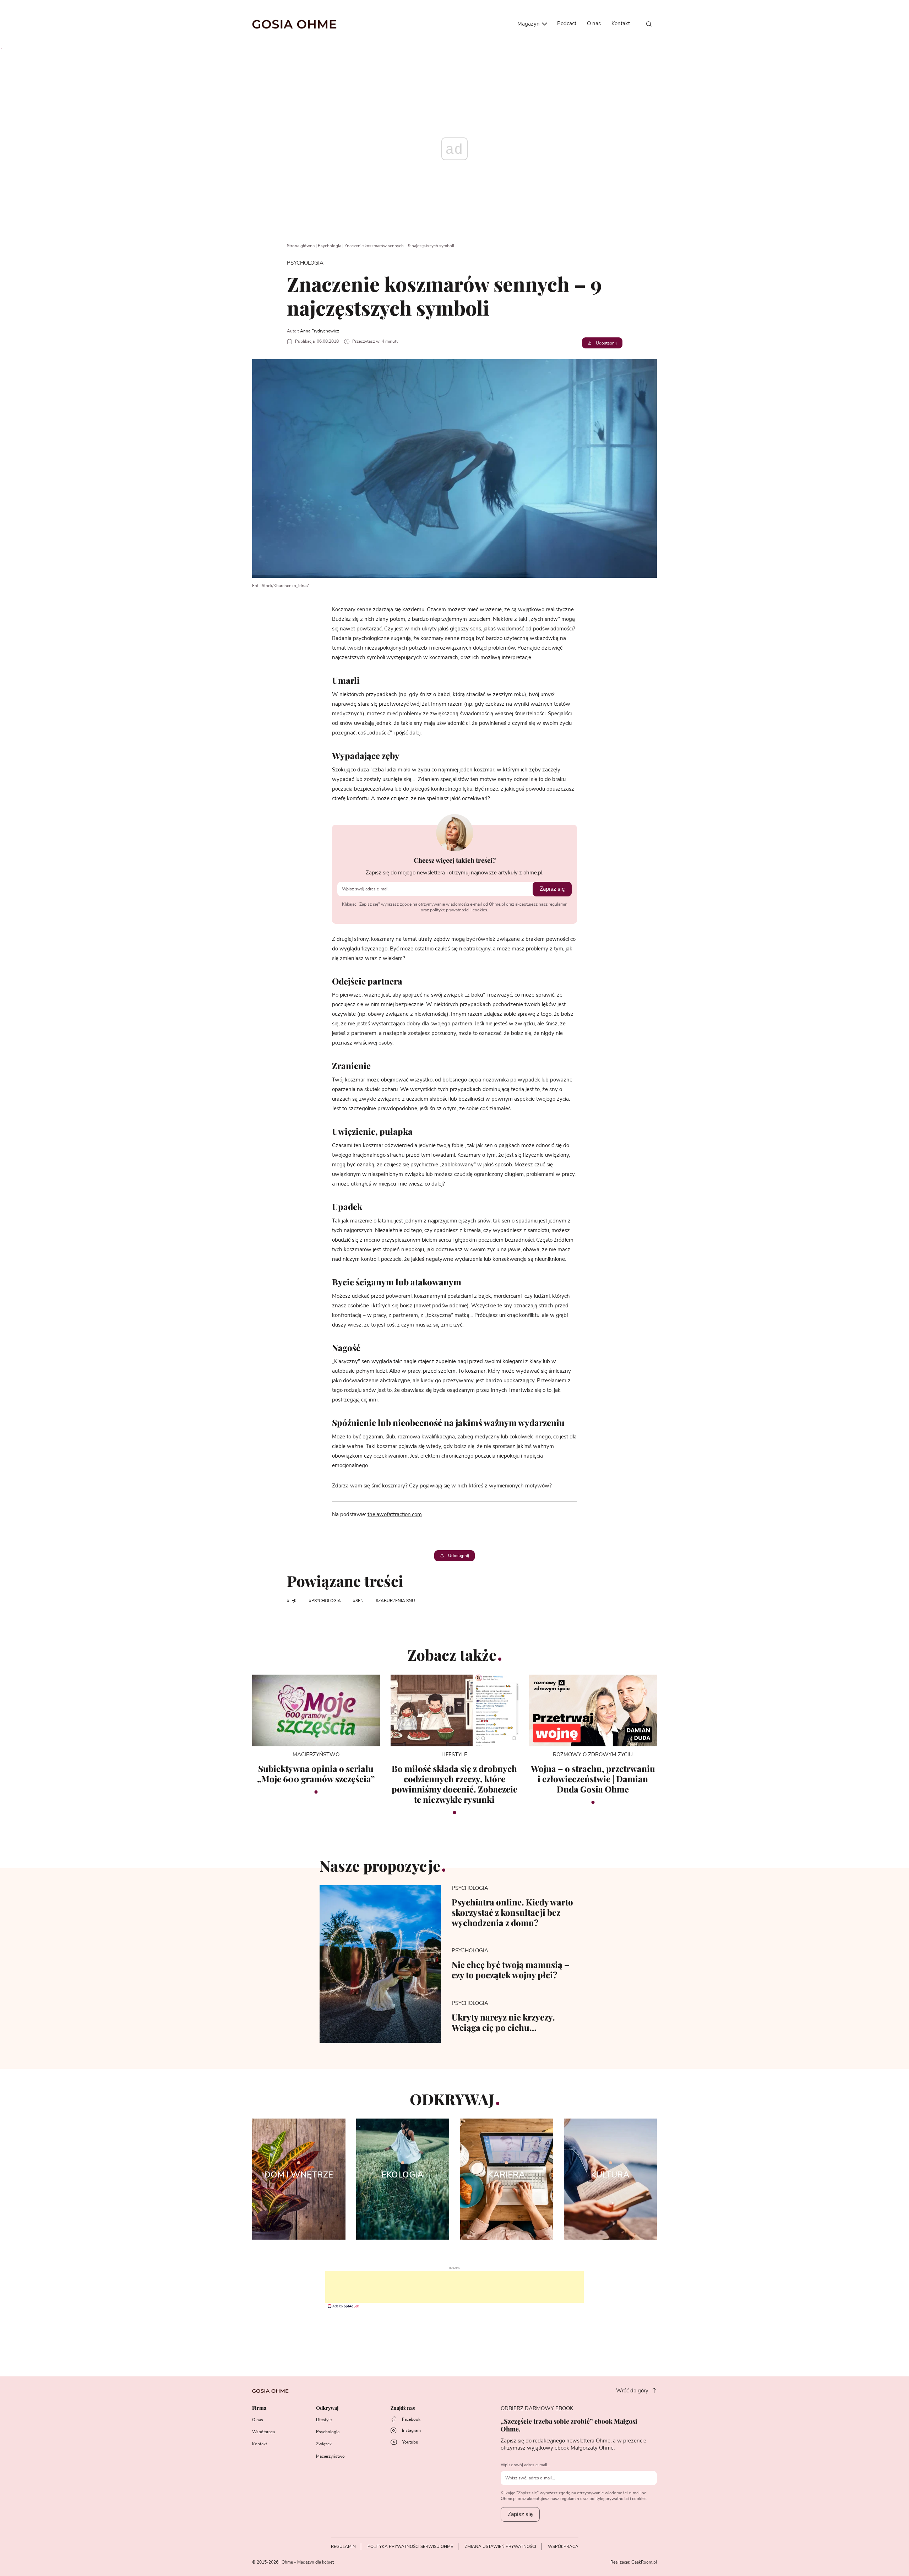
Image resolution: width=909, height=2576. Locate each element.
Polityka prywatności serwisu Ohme (410, 2547)
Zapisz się (552, 889)
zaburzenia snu (397, 1601)
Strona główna (301, 246)
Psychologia (330, 246)
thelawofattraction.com (395, 1515)
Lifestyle (324, 2420)
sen (360, 1601)
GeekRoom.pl (644, 2562)
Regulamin (343, 2547)
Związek (324, 2444)
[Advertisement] (454, 2287)
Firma (259, 2408)
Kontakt (621, 24)
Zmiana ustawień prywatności (500, 2547)
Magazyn (529, 24)
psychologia (326, 1601)
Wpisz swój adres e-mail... (526, 2465)
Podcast (567, 24)
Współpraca (263, 2432)
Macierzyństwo (330, 2456)
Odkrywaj (327, 2408)
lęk (293, 1601)
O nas (594, 24)
